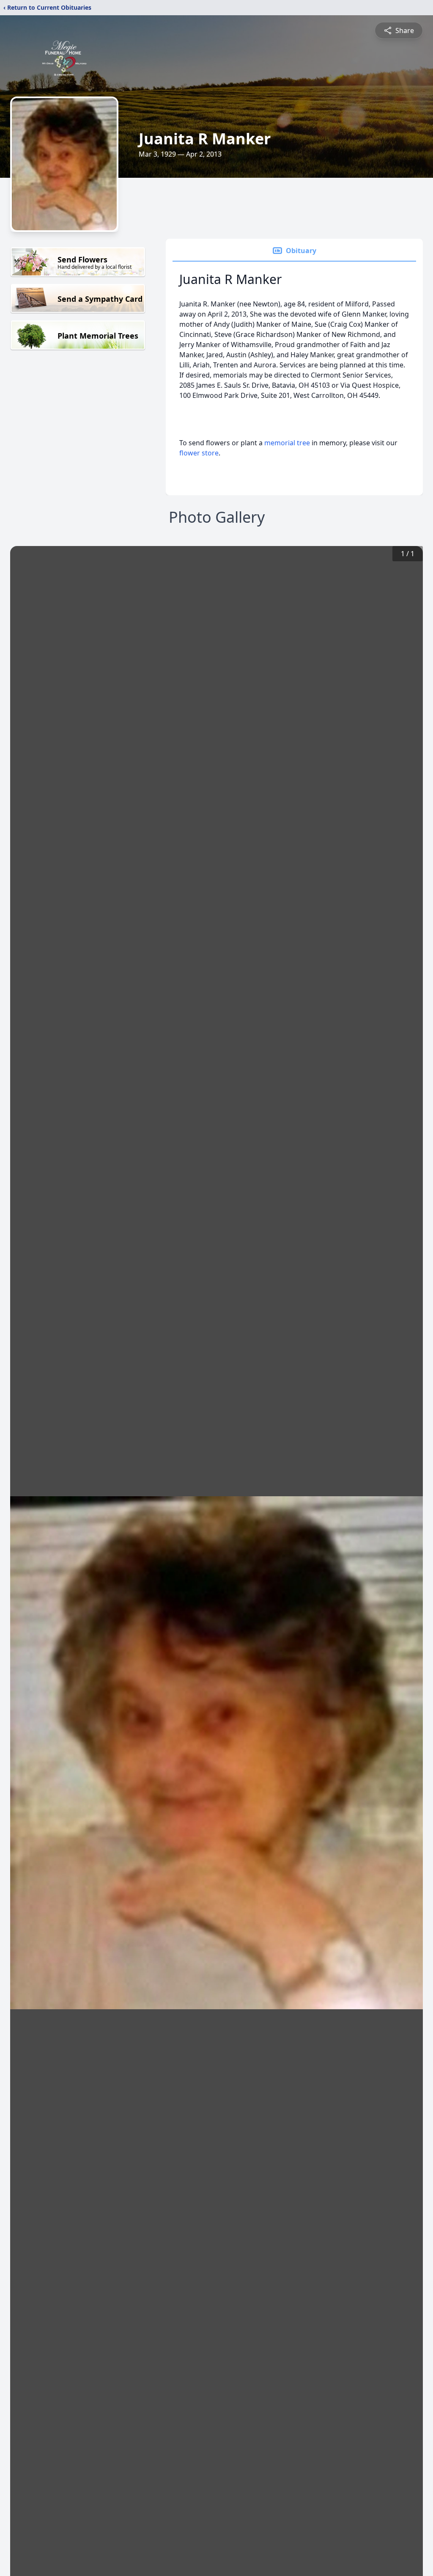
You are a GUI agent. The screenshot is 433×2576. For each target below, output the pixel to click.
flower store (199, 453)
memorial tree (287, 443)
